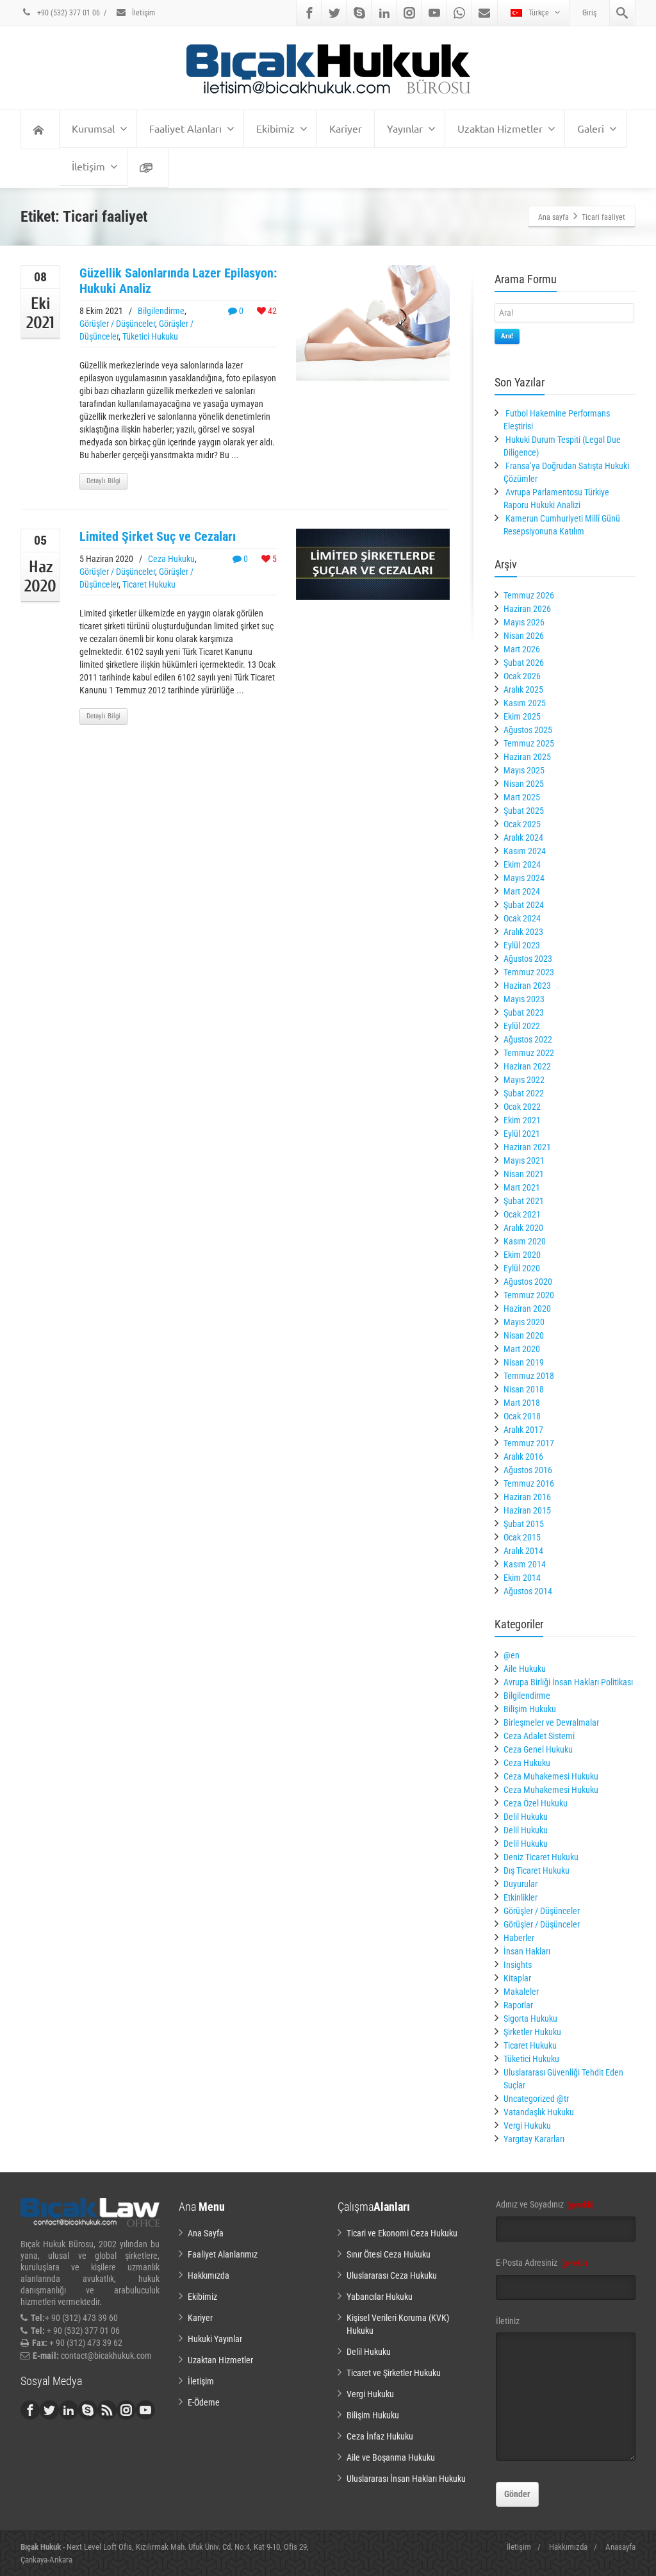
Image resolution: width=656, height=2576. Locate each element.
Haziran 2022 (527, 1066)
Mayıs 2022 (524, 1080)
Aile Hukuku (525, 1669)
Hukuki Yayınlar (215, 2339)
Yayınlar (405, 128)
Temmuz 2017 (529, 1443)
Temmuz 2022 (529, 1053)
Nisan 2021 (524, 1174)
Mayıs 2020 (524, 1322)
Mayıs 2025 (524, 770)
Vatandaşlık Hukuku (539, 2112)
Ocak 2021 (522, 1214)
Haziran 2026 (527, 609)
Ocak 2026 (522, 676)
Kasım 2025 (525, 703)
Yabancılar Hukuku (380, 2297)
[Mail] (484, 13)
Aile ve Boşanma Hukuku (391, 2457)
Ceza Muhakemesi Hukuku (551, 1776)
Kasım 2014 (525, 1564)
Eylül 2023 (522, 945)
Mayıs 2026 (524, 622)
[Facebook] (309, 13)
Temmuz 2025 (529, 743)
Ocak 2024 (522, 918)
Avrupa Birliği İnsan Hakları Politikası (568, 1682)
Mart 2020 (522, 1349)
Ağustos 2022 (528, 1039)
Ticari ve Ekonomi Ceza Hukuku (402, 2233)
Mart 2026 (522, 649)
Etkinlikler (521, 1897)
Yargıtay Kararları (534, 2139)
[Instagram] (409, 13)
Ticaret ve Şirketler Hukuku (394, 2373)
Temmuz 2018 (529, 1376)
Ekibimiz (275, 128)
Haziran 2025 (527, 757)
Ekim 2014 (522, 1578)
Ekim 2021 (522, 1120)
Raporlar (518, 2005)
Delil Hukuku (526, 1817)
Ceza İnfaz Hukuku (380, 2436)
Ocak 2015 (522, 1537)
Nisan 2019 (524, 1362)
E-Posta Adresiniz (542, 2263)
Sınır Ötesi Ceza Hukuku (389, 2254)
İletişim (143, 13)
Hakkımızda (209, 2275)
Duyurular (521, 1884)
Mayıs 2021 (524, 1160)
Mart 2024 (522, 891)
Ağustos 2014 (528, 1591)
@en (512, 1655)
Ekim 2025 (522, 716)
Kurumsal (93, 128)
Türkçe (539, 13)
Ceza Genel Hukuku (538, 1749)
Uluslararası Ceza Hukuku (392, 2275)
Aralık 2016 (523, 1457)
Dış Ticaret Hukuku (537, 1870)
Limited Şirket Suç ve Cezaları (158, 536)
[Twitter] (334, 13)
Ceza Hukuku (171, 559)
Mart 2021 (522, 1187)
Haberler (519, 1938)
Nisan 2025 (524, 784)
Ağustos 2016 (528, 1470)
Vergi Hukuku (527, 2126)
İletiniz (508, 2321)
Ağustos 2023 (528, 959)
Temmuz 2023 (529, 972)
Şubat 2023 (524, 1012)
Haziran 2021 (527, 1147)
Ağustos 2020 (528, 1282)
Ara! (507, 336)
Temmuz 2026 (529, 595)
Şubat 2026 (524, 663)
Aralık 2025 (523, 689)
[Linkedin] (384, 13)
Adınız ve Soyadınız (545, 2204)
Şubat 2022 (524, 1093)
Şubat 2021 (524, 1201)
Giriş (589, 13)
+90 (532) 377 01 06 (68, 13)
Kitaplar (517, 1978)
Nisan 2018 (524, 1389)
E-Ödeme (204, 2402)
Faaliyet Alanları (185, 128)
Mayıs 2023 (524, 999)
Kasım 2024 (525, 851)
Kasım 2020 (525, 1241)
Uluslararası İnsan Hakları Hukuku (406, 2479)
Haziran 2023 (527, 986)
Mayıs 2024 (524, 878)
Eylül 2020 (522, 1268)
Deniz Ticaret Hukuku (541, 1857)
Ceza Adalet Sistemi (539, 1736)
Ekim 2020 (522, 1255)
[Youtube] (434, 13)
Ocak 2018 (522, 1416)
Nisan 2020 (524, 1335)
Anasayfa (620, 2547)
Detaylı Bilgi (103, 481)
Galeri (591, 128)
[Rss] (107, 2410)
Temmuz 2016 (529, 1483)
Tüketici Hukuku (150, 336)
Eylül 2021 (522, 1134)
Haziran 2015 (527, 1510)
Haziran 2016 (527, 1497)
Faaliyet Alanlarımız (223, 2254)
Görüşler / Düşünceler (117, 324)
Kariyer (346, 128)
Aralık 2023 (523, 932)
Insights (518, 1965)
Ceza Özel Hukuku (536, 1803)
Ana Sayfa (206, 2233)
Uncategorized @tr (536, 2099)
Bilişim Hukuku (530, 1709)
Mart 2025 (522, 797)
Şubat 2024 (524, 905)
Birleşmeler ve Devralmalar (551, 1722)
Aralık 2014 (523, 1551)
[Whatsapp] (459, 13)
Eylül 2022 (522, 1026)
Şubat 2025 (524, 811)
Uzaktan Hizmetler (500, 128)
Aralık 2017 (523, 1430)
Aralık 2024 (523, 838)
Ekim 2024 (522, 864)
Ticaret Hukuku (149, 584)
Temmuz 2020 (529, 1295)
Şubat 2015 (524, 1524)
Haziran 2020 (527, 1309)
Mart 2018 (522, 1403)
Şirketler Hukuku (532, 2032)
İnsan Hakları (527, 1951)
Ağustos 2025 (528, 730)
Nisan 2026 (524, 636)
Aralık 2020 (523, 1228)
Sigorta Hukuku (530, 2019)
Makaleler (521, 1992)
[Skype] (359, 13)
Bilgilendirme (161, 311)
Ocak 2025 (522, 824)
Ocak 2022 (522, 1107)
